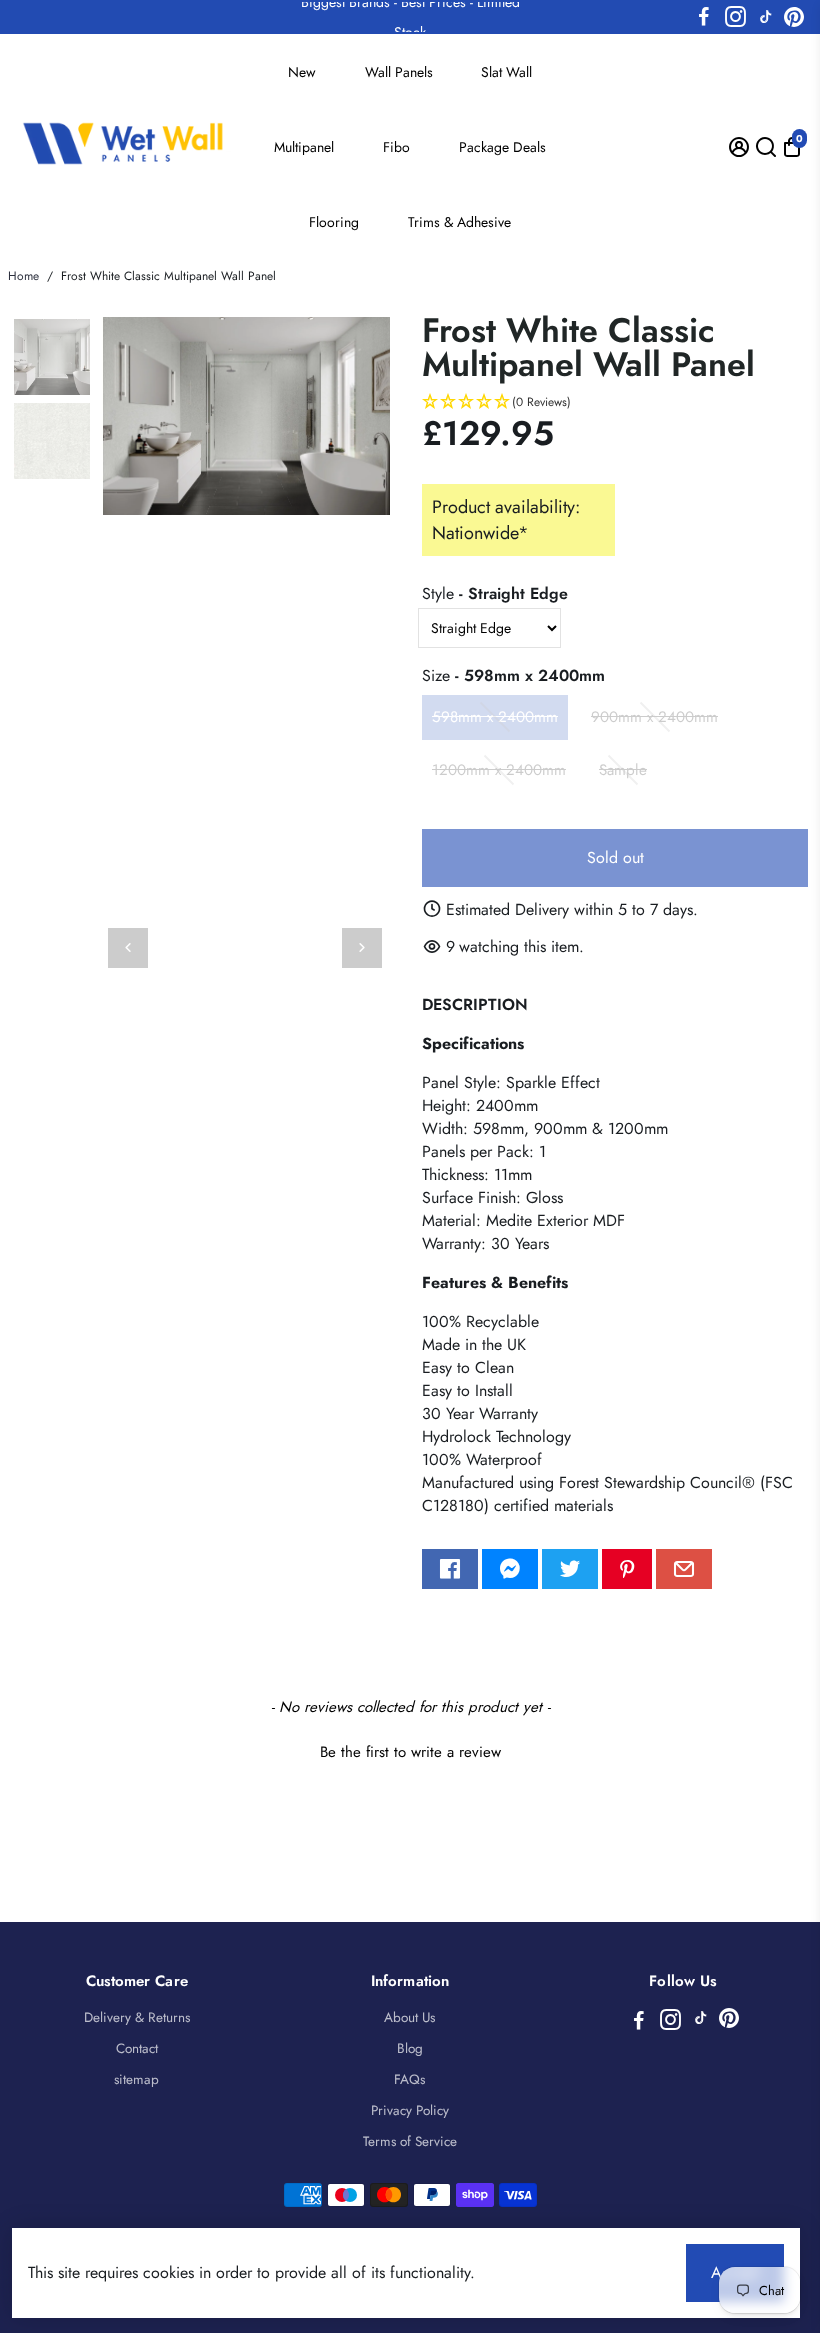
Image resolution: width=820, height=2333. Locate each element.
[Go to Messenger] (510, 1569)
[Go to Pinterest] (794, 17)
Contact (137, 2048)
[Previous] (128, 948)
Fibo (396, 147)
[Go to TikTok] (766, 17)
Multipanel (304, 147)
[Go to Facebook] (704, 17)
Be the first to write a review (410, 1752)
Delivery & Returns (137, 2017)
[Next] (362, 948)
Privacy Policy (410, 2110)
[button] (615, 402)
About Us (409, 2017)
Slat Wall (506, 72)
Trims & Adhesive (459, 222)
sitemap (136, 2079)
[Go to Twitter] (570, 1569)
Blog (410, 2048)
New (302, 72)
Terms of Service (410, 2141)
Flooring (334, 222)
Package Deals (502, 147)
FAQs (409, 2079)
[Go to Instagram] (735, 17)
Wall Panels (399, 72)
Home (23, 276)
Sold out (615, 857)
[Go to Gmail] (684, 1569)
